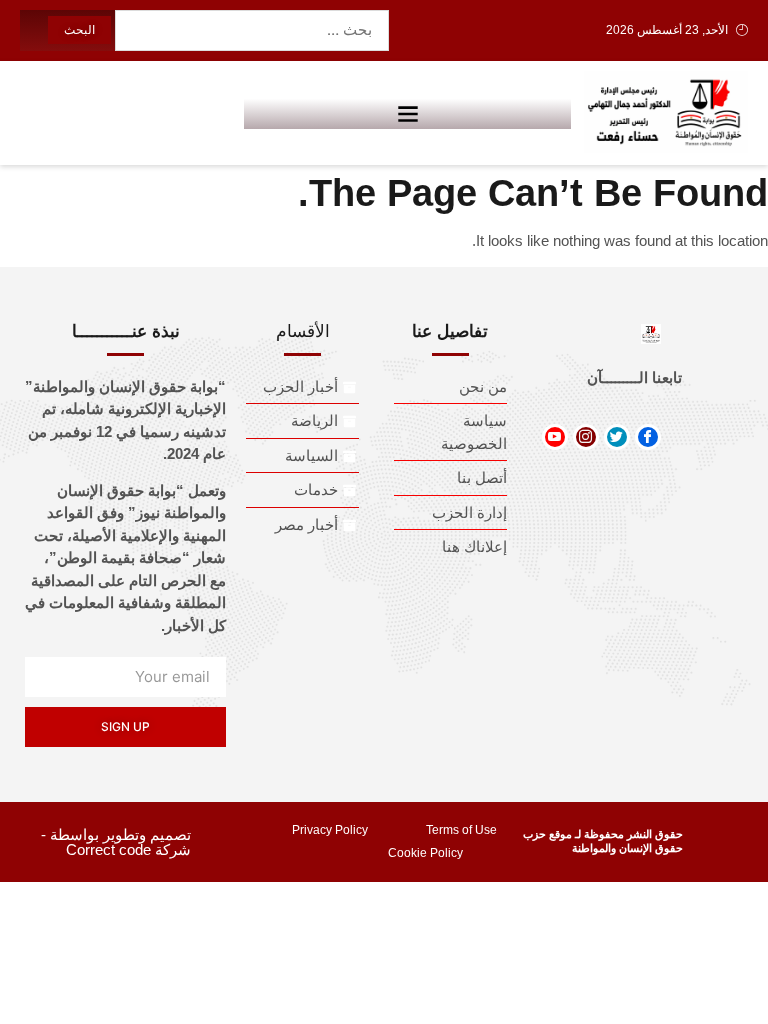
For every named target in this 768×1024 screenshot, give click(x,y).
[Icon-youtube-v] (555, 437)
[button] (407, 112)
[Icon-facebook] (648, 437)
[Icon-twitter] (617, 437)
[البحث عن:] (252, 30)
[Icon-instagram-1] (586, 437)
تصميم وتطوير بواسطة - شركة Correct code (116, 842)
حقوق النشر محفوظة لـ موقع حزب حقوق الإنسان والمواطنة (603, 841)
